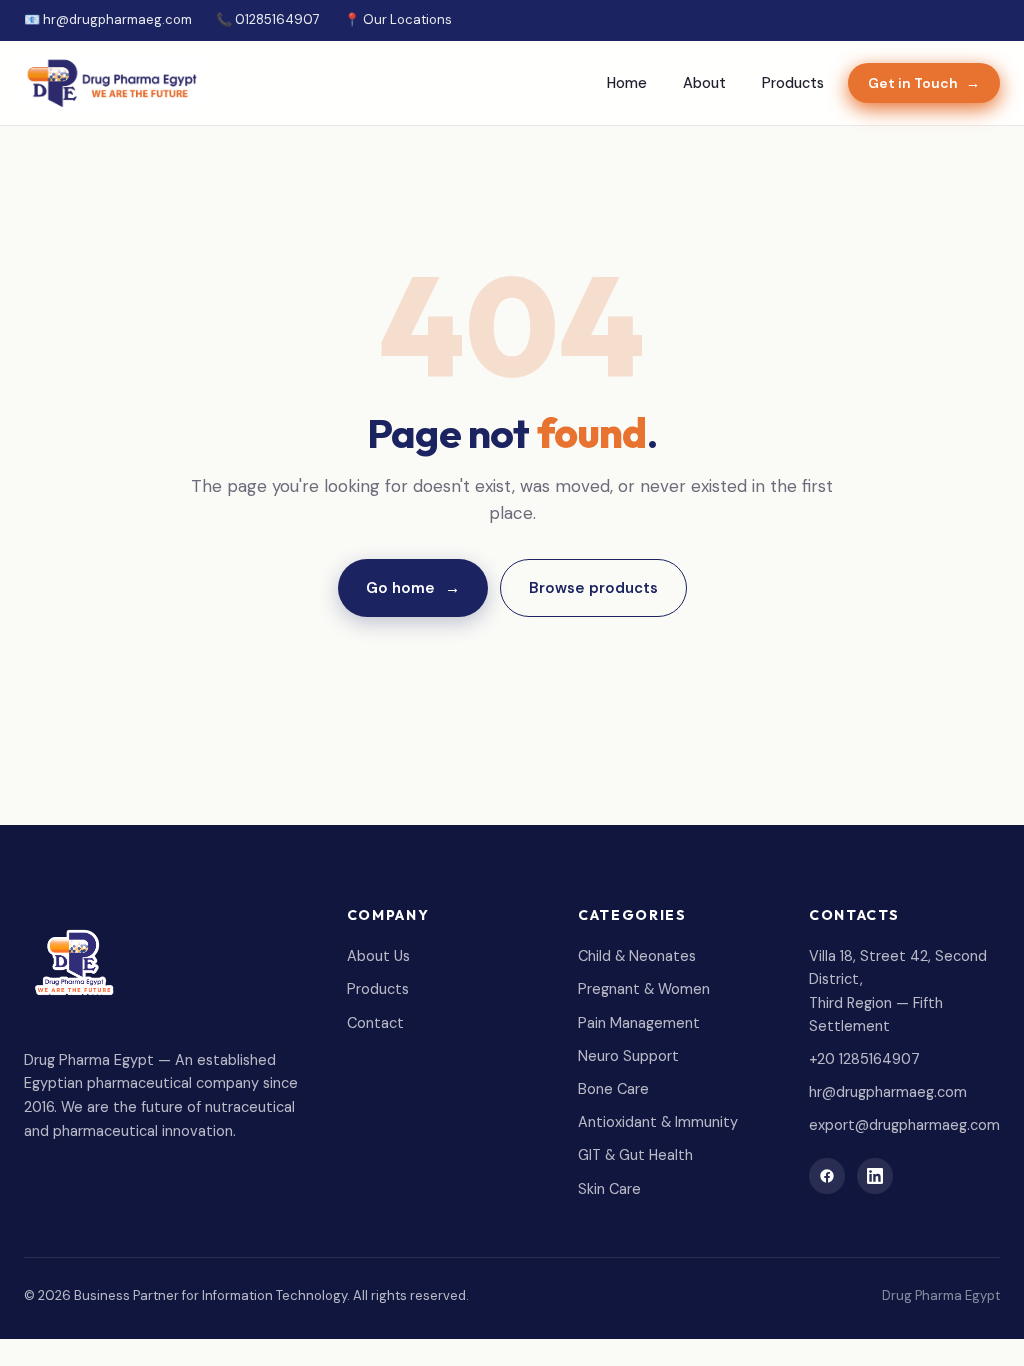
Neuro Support (628, 1056)
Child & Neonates (637, 956)
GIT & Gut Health (635, 1155)
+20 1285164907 (864, 1059)
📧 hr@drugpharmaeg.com (108, 19)
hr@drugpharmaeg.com (888, 1092)
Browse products (593, 588)
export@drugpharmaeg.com (904, 1125)
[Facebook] (827, 1176)
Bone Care (613, 1089)
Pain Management (639, 1023)
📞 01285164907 (268, 19)
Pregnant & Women (644, 989)
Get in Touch (924, 83)
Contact (375, 1023)
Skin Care (609, 1189)
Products (793, 83)
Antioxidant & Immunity (658, 1122)
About (704, 83)
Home (627, 83)
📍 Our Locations (398, 19)
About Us (378, 956)
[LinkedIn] (875, 1176)
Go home (413, 588)
